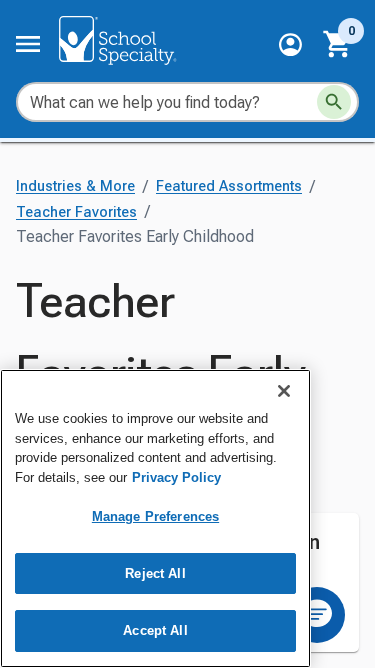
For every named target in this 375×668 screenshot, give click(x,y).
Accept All (155, 630)
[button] (290, 44)
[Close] (284, 391)
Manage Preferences (155, 516)
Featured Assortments (229, 186)
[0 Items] (338, 44)
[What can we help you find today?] (334, 102)
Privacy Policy (176, 477)
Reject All (155, 573)
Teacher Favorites (76, 212)
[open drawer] (28, 44)
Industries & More (75, 186)
